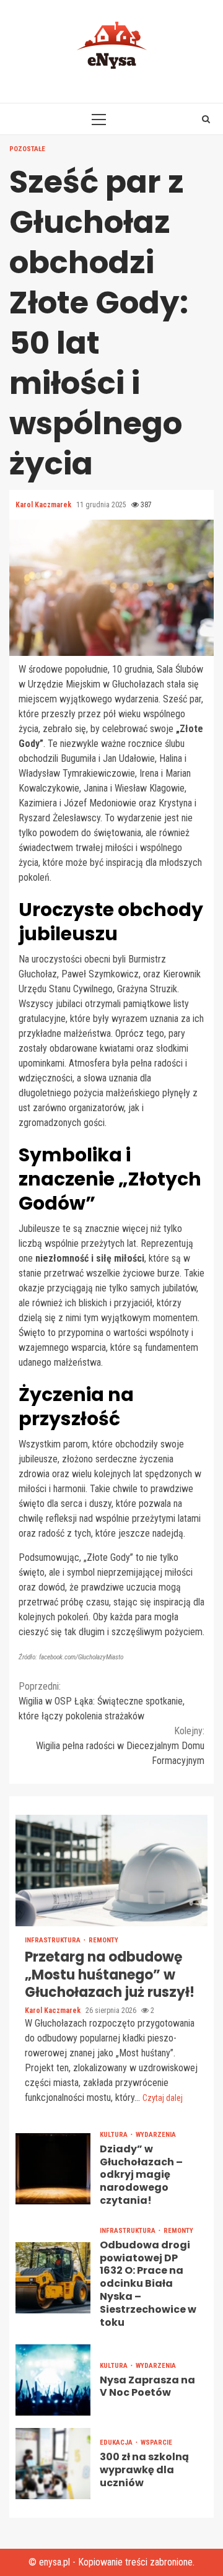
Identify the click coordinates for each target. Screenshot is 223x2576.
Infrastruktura (54, 1940)
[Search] (206, 119)
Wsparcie (156, 2443)
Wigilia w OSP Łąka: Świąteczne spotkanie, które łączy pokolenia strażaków (102, 1701)
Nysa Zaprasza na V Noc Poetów (53, 2380)
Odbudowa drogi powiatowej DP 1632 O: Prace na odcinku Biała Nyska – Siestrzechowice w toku (53, 2278)
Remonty (103, 1940)
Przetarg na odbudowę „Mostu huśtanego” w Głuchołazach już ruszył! (111, 1871)
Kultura (115, 2135)
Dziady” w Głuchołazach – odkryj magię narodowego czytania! (53, 2169)
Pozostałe (27, 149)
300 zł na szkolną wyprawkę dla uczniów (53, 2464)
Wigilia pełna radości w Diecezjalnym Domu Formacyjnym (120, 1746)
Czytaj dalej (163, 2098)
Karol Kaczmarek (44, 505)
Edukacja (117, 2443)
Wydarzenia (156, 2135)
